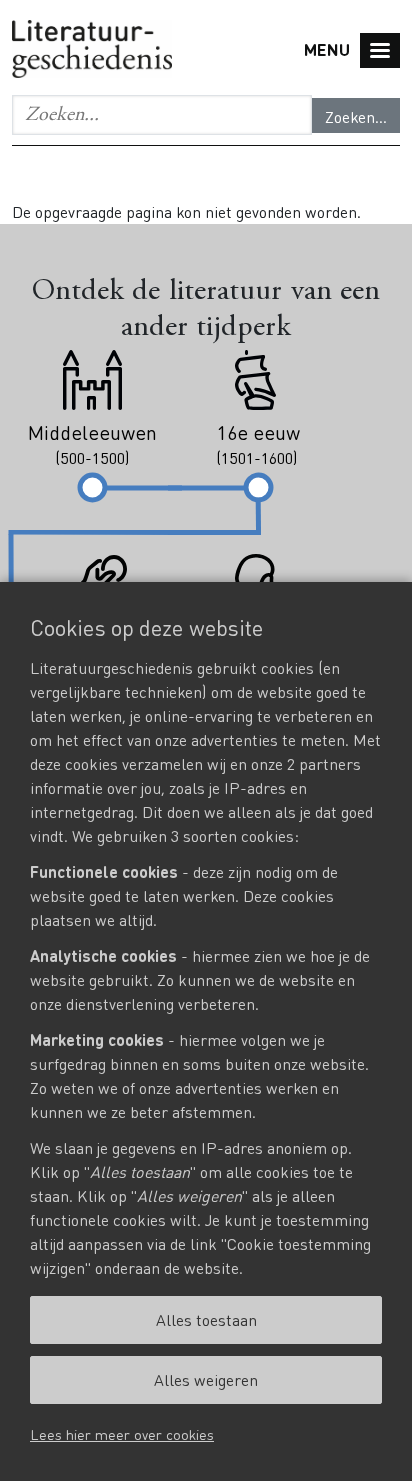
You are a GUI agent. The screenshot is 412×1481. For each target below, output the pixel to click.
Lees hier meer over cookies (122, 1434)
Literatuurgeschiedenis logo (92, 50)
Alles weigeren (206, 1379)
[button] (162, 115)
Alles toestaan (206, 1319)
